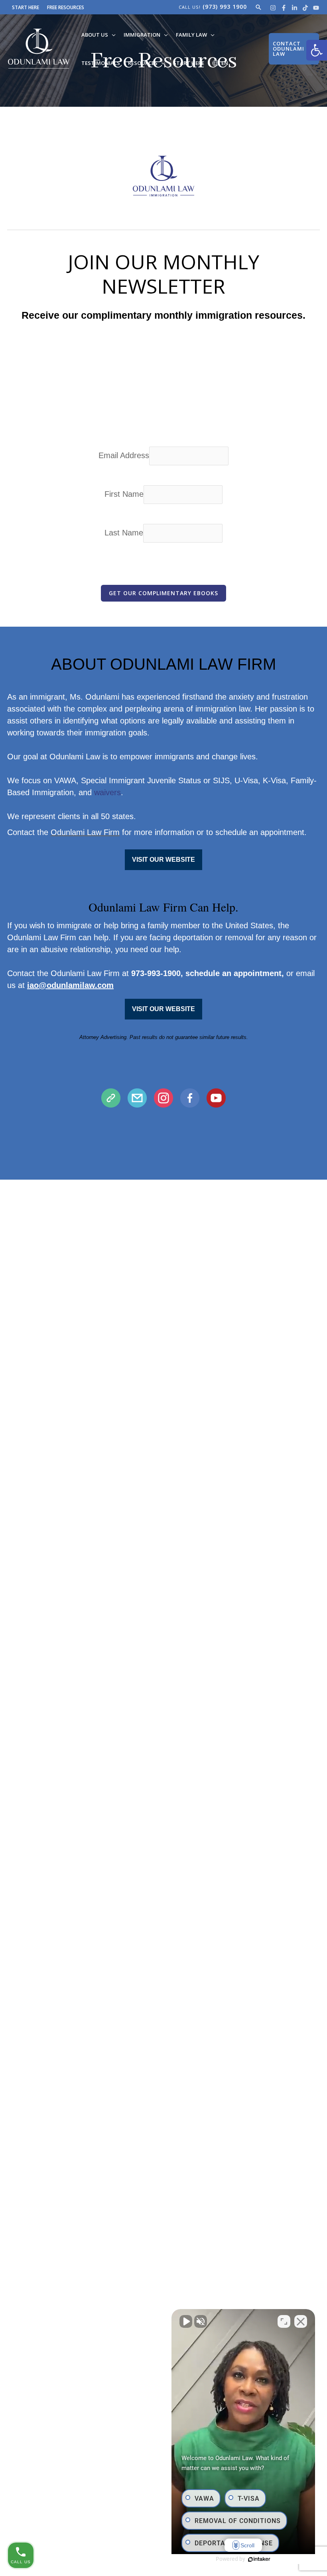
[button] (317, 50)
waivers (107, 792)
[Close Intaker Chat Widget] (301, 2321)
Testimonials (101, 63)
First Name (124, 494)
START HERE (26, 7)
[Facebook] (284, 8)
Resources (143, 63)
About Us (95, 35)
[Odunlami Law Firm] (39, 48)
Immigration (142, 35)
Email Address (124, 455)
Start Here (189, 63)
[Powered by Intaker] (259, 2559)
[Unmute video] (186, 2321)
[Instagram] (273, 8)
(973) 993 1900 (225, 7)
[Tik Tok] (305, 8)
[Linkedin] (294, 8)
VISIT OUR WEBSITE (163, 860)
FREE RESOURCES (66, 7)
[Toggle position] (284, 2321)
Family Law (191, 35)
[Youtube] (316, 8)
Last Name (124, 533)
